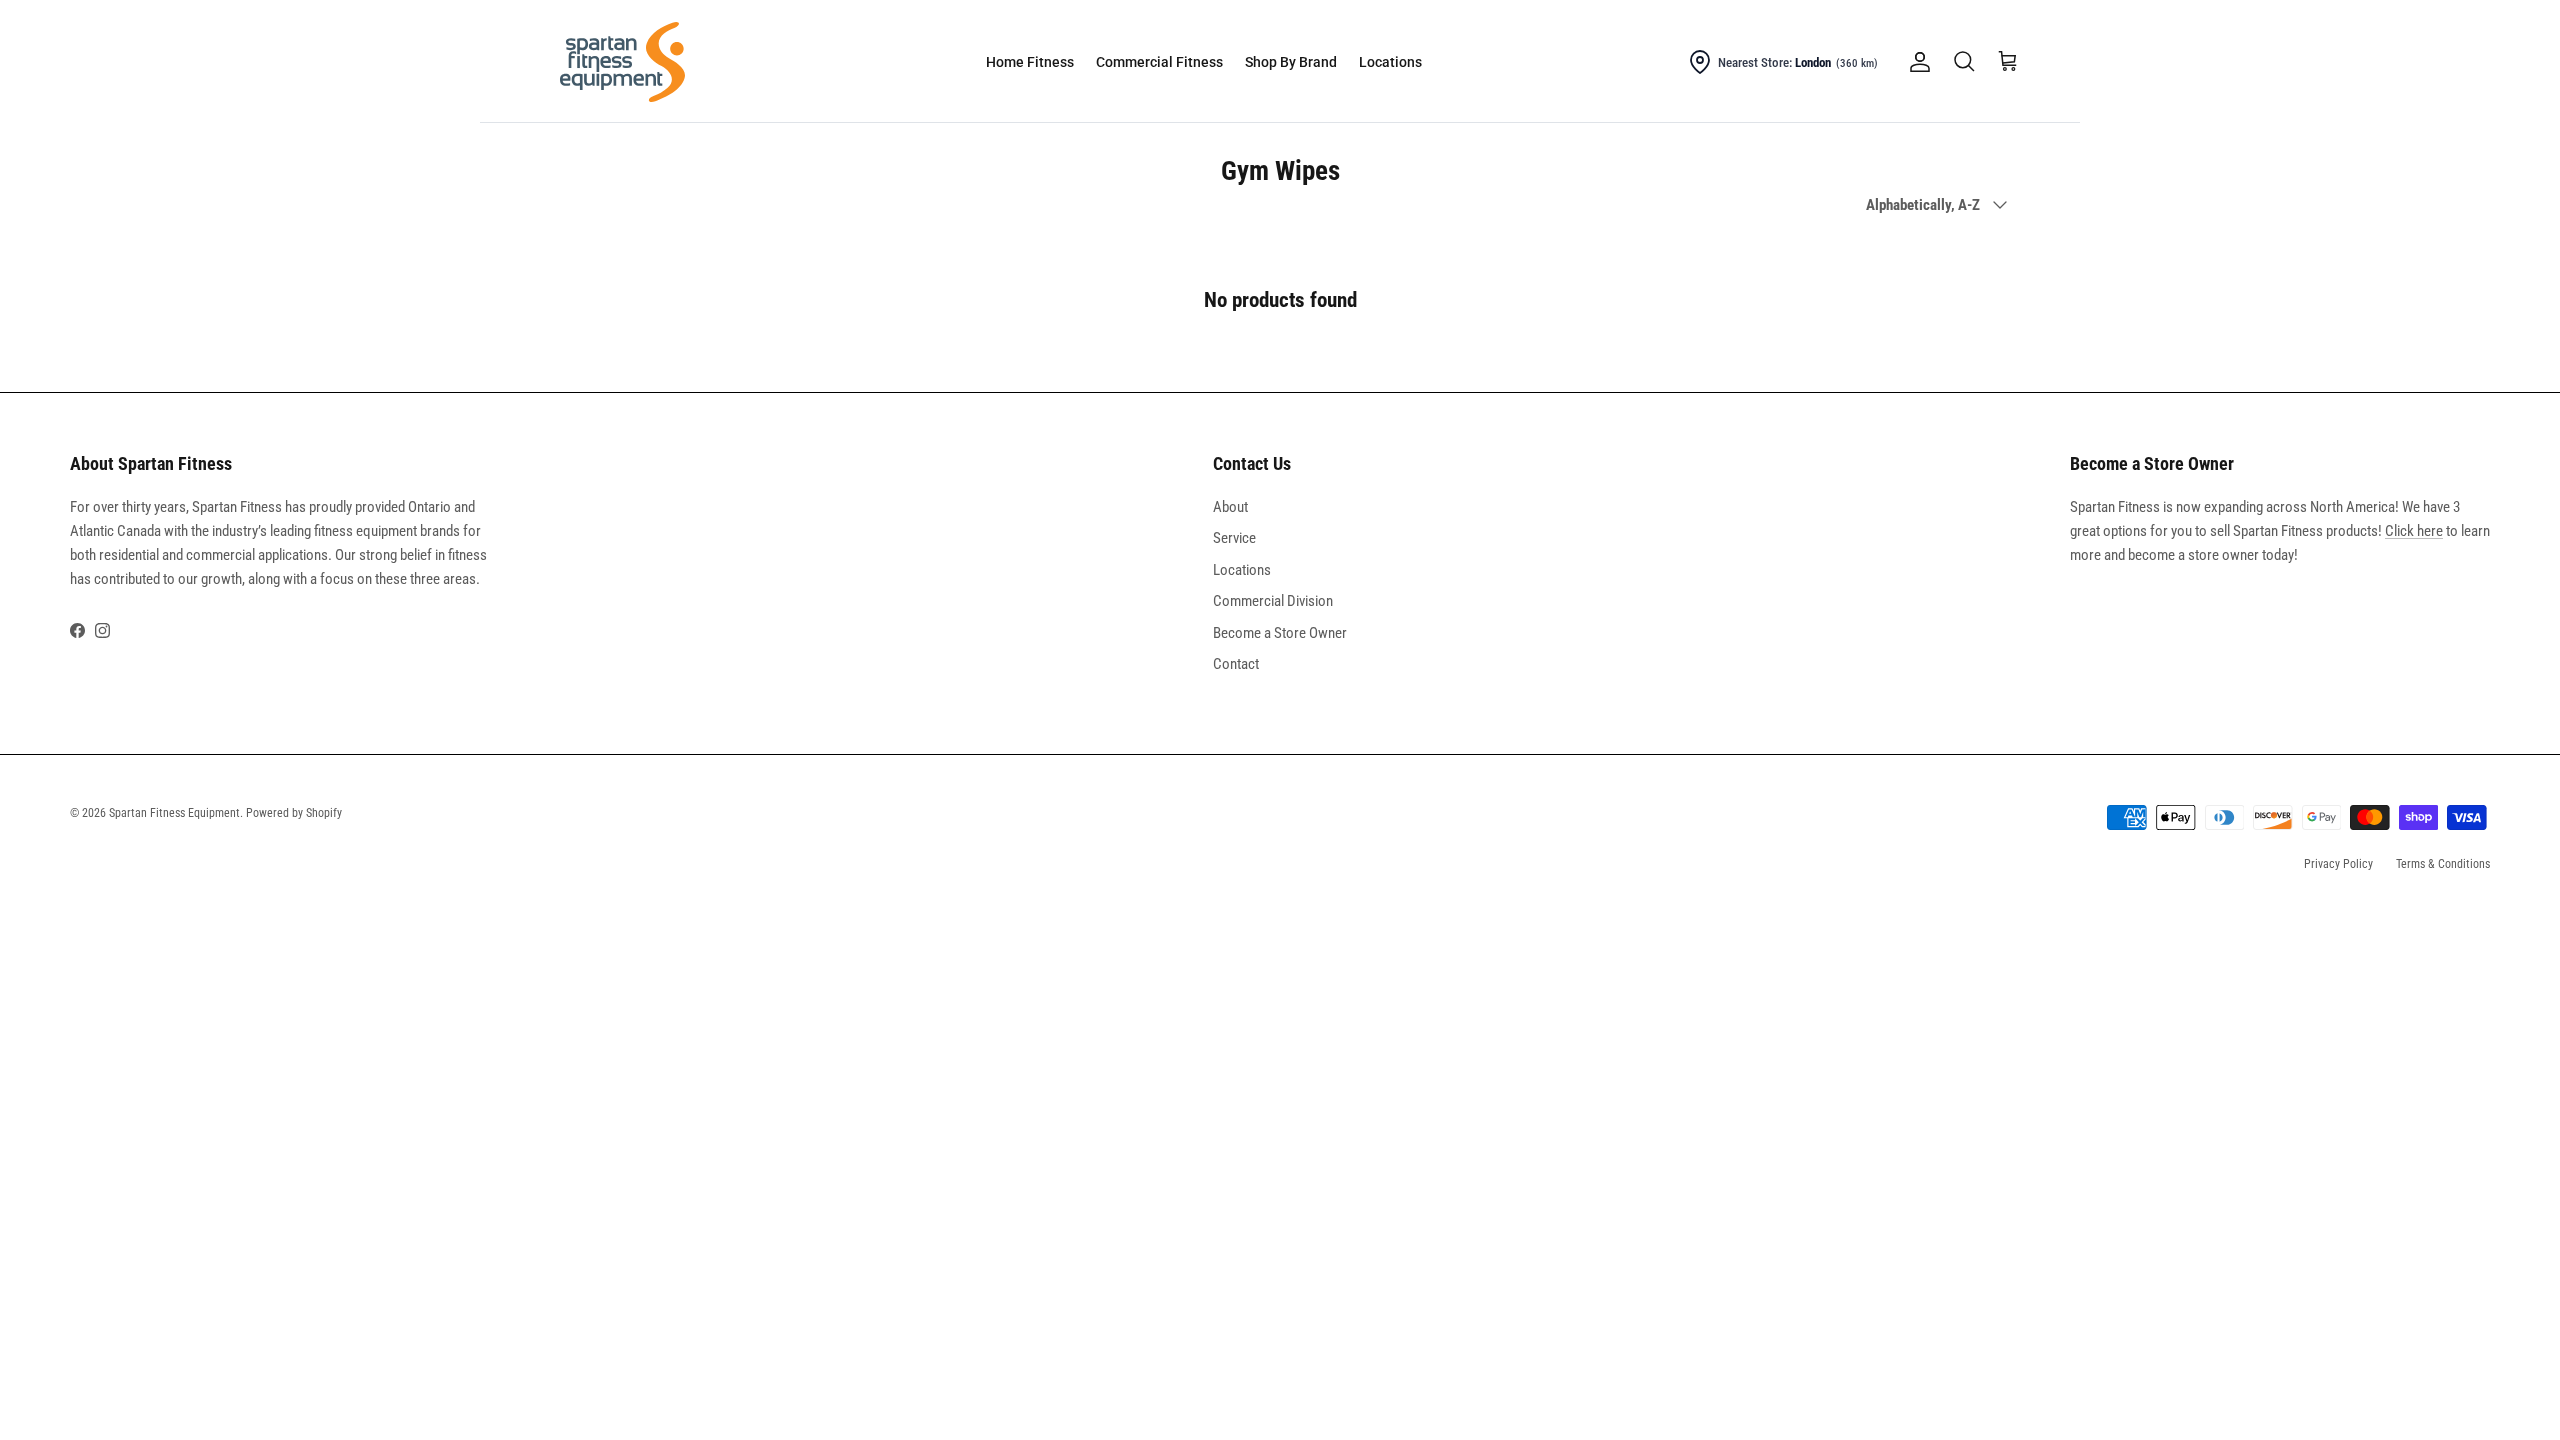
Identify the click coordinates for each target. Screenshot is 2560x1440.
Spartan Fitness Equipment (174, 813)
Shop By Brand (1291, 62)
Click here (2414, 531)
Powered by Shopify (294, 813)
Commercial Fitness (1159, 62)
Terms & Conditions (2443, 864)
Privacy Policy (2338, 864)
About (1230, 507)
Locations (1390, 62)
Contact (1236, 664)
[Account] (1916, 62)
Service (1234, 538)
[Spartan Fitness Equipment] (622, 62)
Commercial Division (1273, 601)
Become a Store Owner (1280, 633)
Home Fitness (1030, 62)
